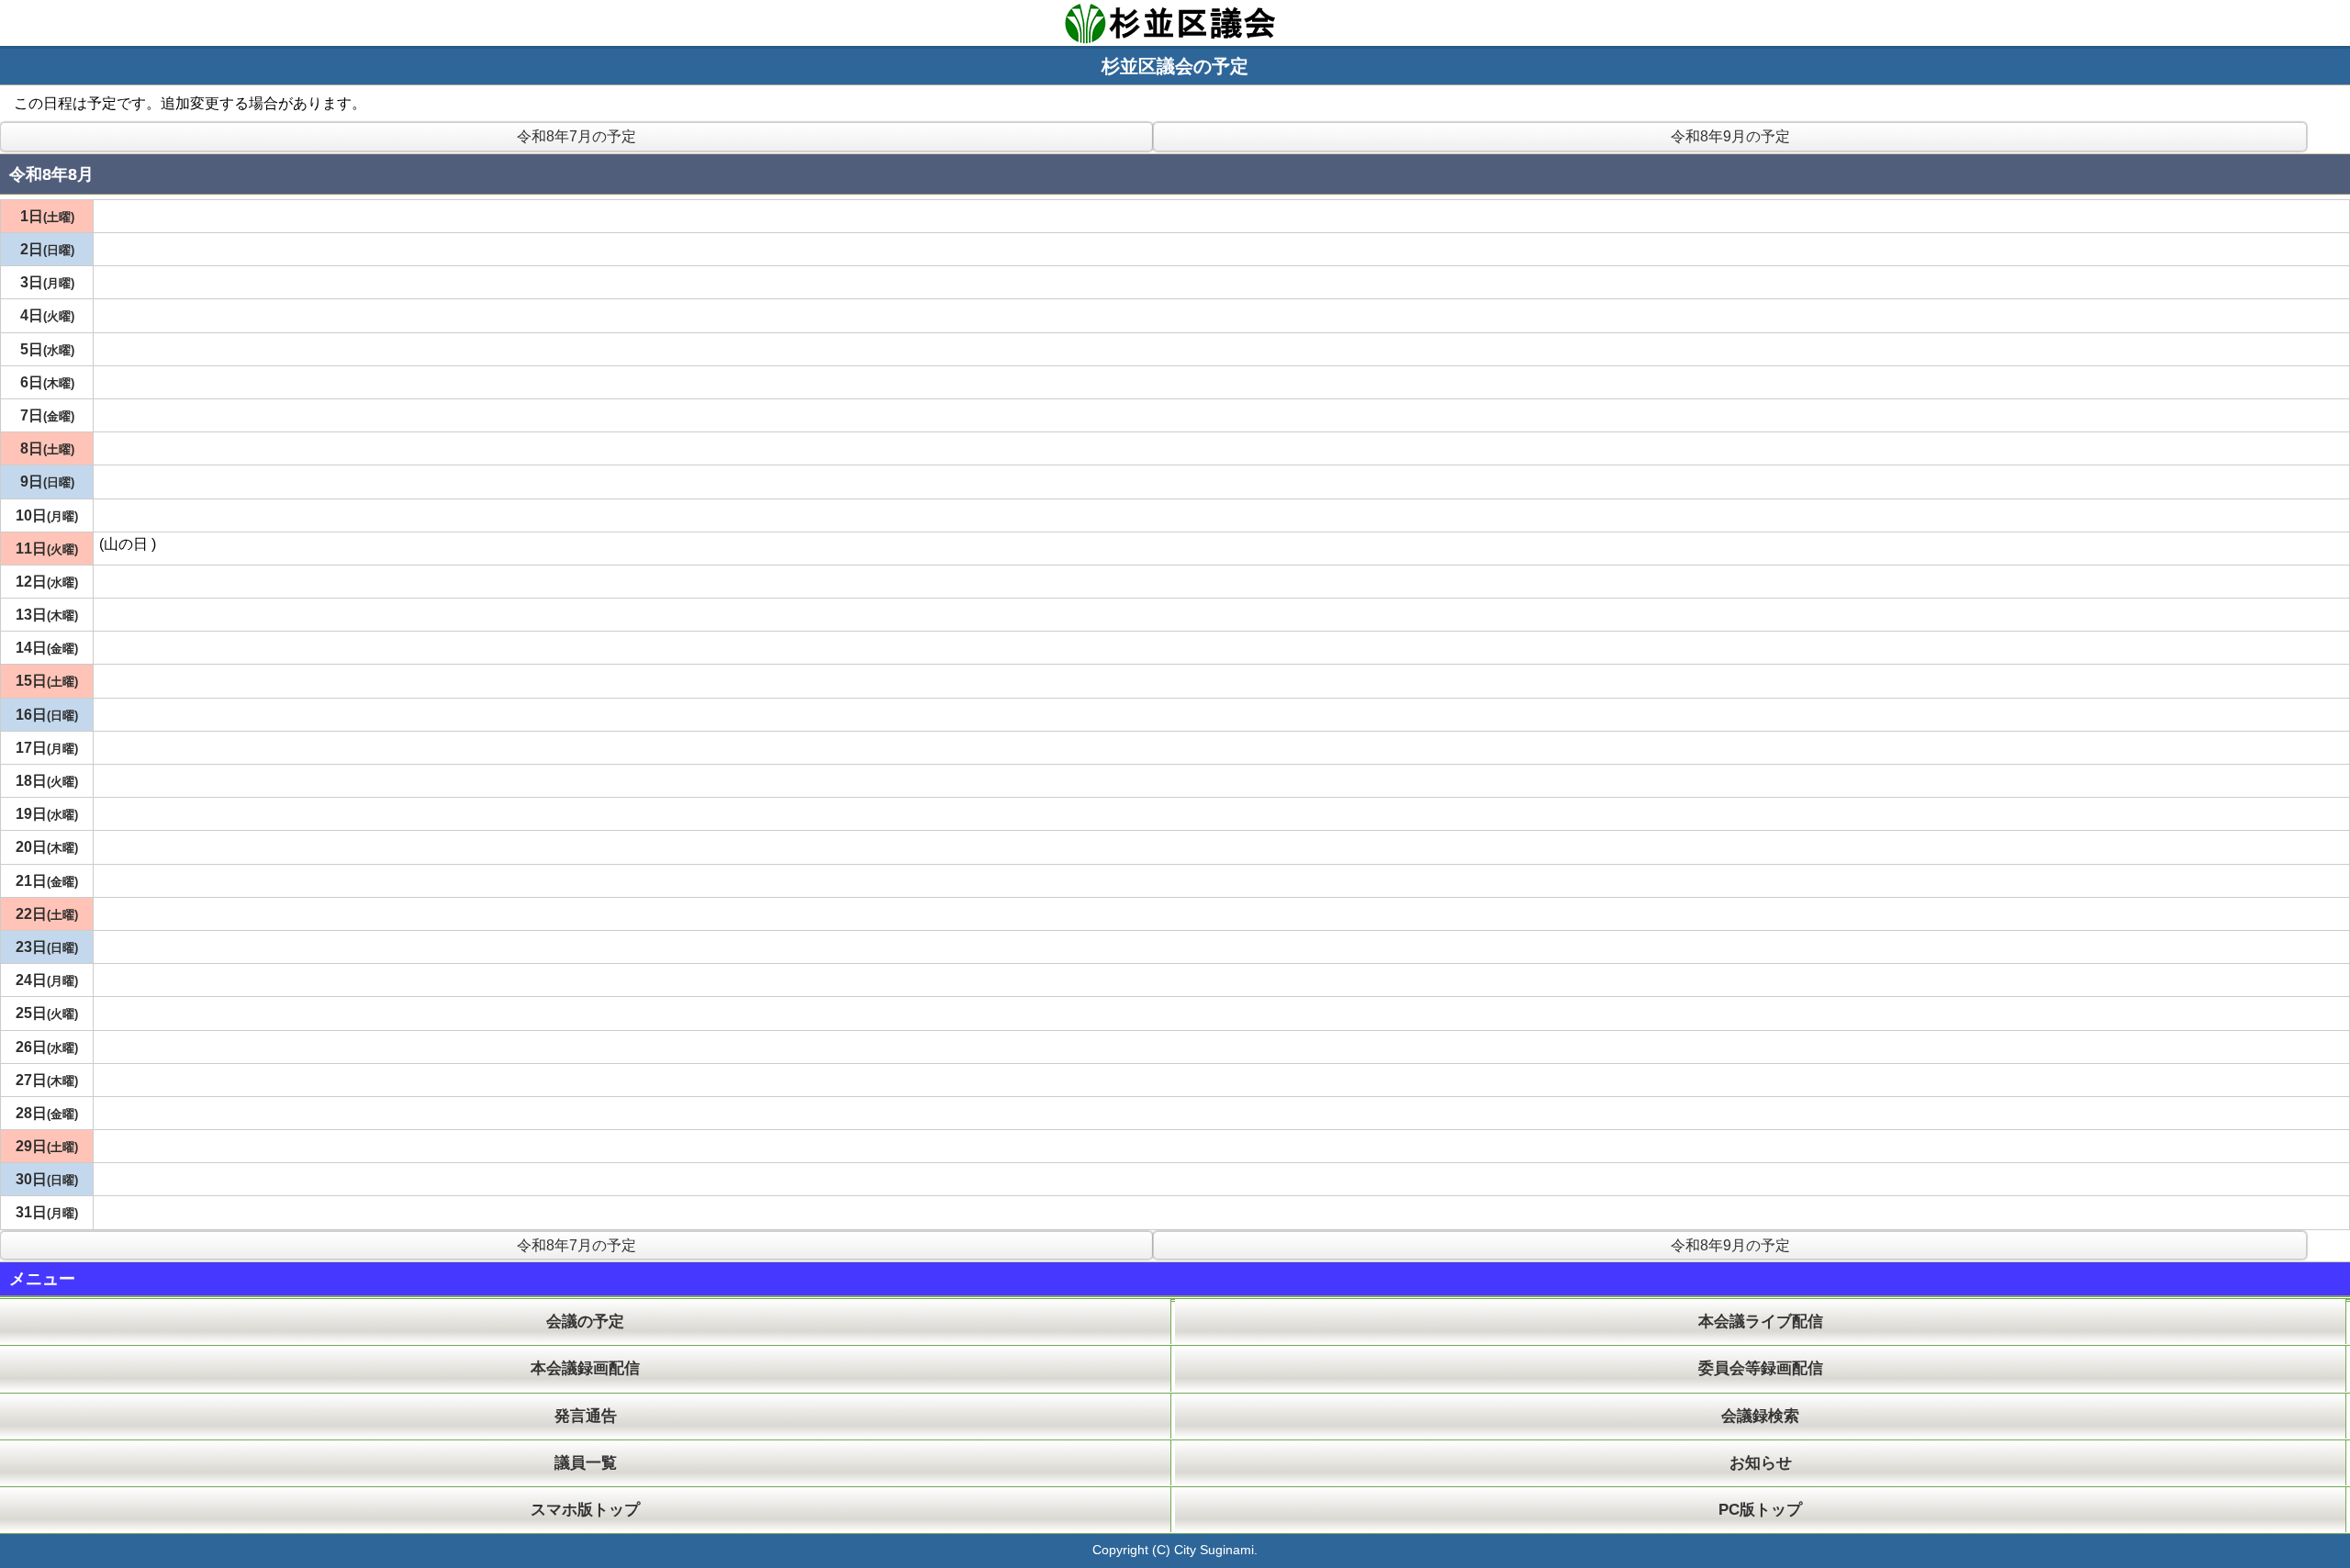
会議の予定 (585, 1322)
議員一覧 (586, 1463)
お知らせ (1761, 1463)
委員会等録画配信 (1761, 1368)
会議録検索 (1760, 1416)
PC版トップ (1760, 1510)
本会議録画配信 (585, 1368)
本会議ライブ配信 (1761, 1322)
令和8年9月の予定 (1730, 136)
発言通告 (586, 1416)
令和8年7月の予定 (576, 136)
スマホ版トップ (585, 1510)
